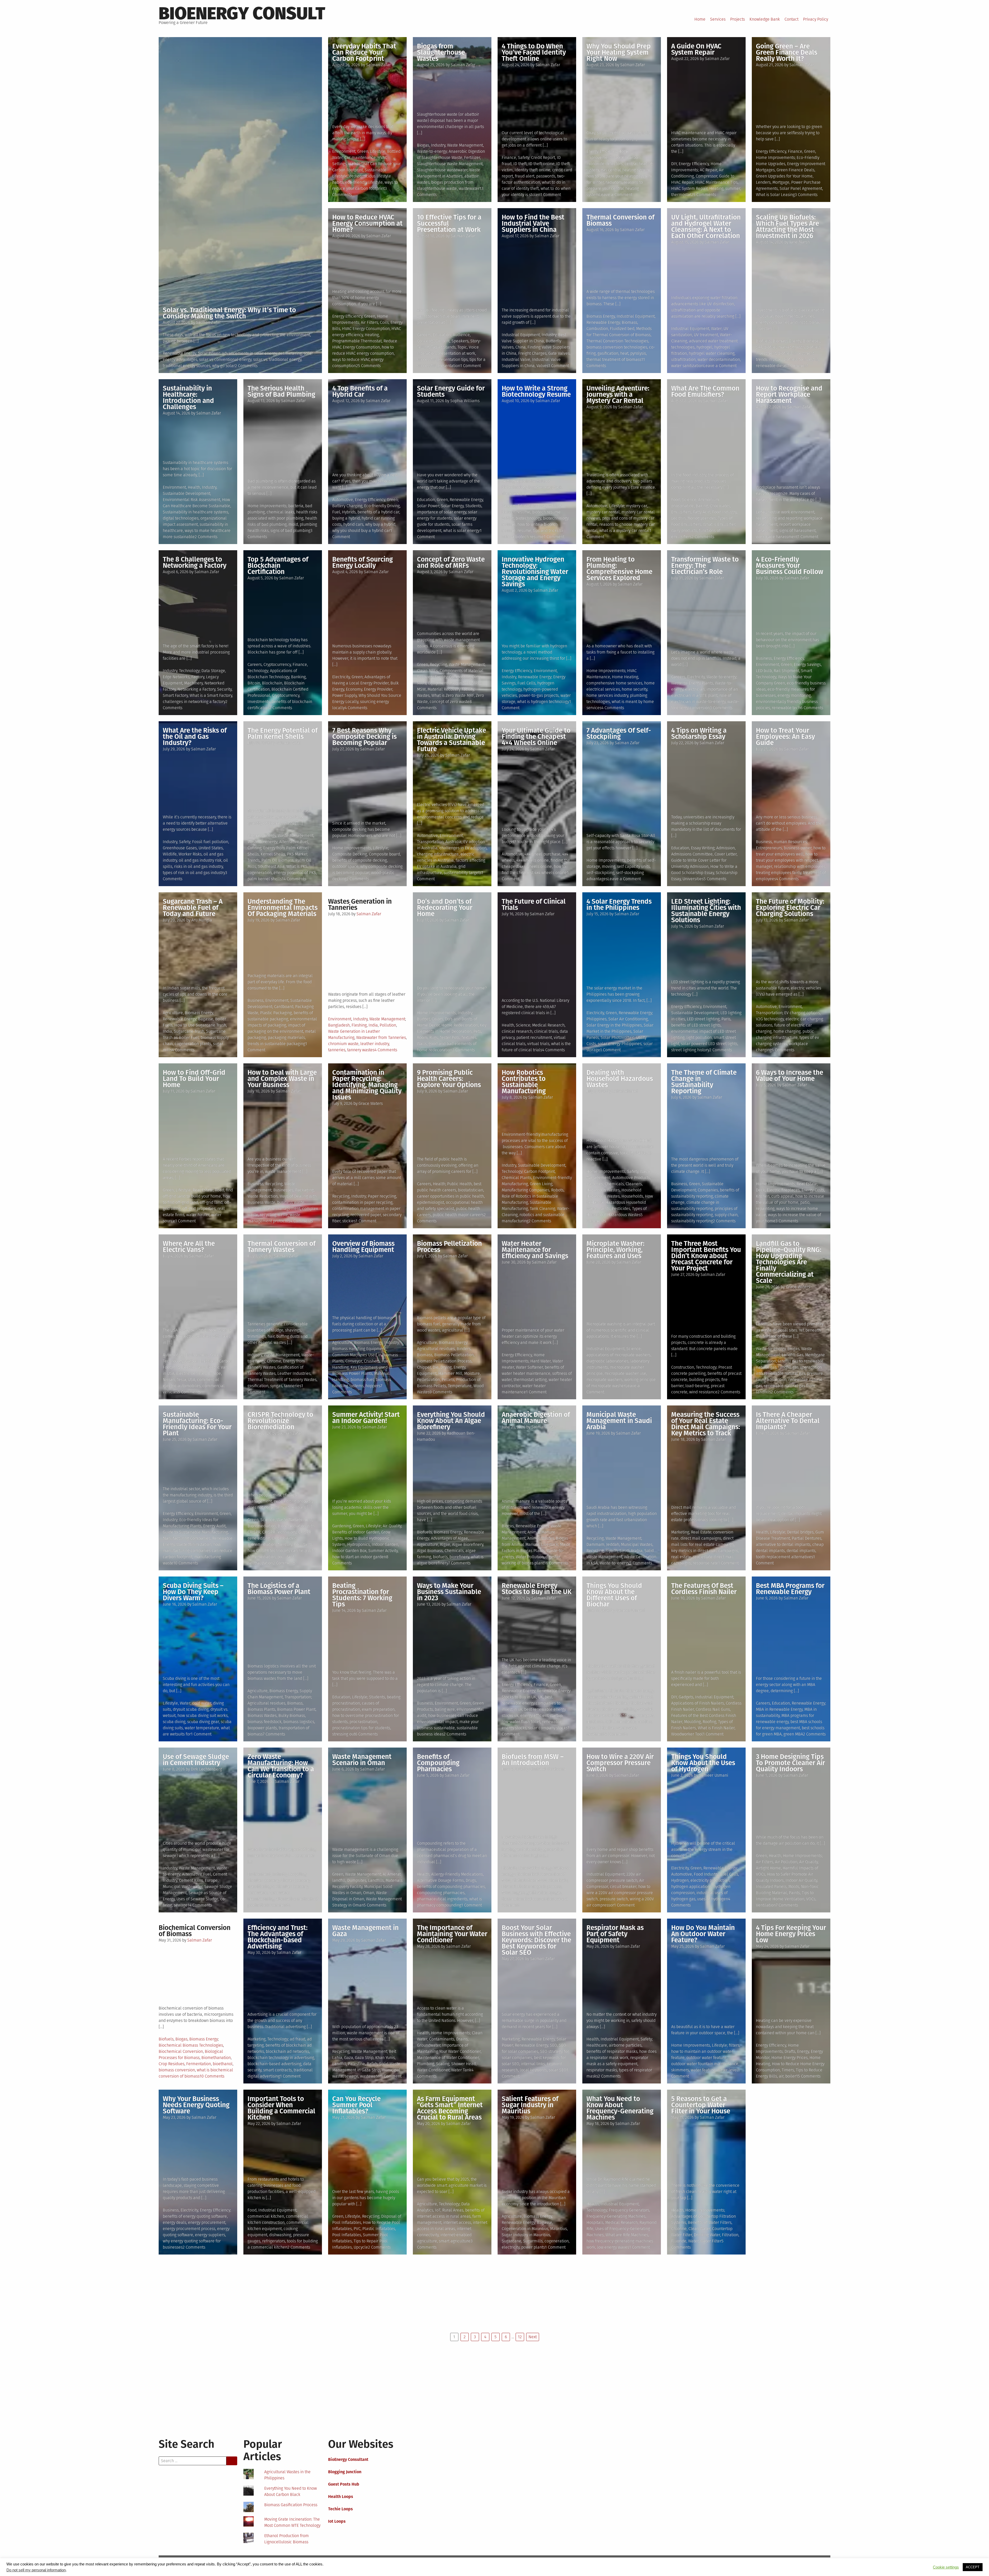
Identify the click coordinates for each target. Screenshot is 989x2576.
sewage (181, 1905)
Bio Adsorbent (599, 1703)
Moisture (472, 1373)
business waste (291, 1202)
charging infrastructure (438, 854)
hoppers (373, 1386)
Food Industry (724, 512)
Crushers (372, 1361)
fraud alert (525, 176)
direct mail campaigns (701, 1538)
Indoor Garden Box (349, 1551)
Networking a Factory (196, 689)
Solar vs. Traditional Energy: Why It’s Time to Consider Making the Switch (229, 313)
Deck (760, 1190)
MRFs (477, 683)
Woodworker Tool (687, 1734)
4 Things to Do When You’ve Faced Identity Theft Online (534, 52)
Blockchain (272, 683)
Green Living (541, 1184)
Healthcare (597, 2045)
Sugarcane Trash (189, 1031)
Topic (462, 347)
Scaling (443, 2064)
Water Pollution (530, 1557)
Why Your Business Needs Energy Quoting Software (196, 2105)
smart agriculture (455, 2241)
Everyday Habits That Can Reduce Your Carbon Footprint (364, 52)
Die (436, 1367)
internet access (457, 2222)
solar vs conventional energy (225, 359)
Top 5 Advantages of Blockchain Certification (278, 566)
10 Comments (186, 1563)
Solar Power (209, 353)
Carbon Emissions (201, 1361)
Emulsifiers (681, 512)
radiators (614, 182)
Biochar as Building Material (627, 1709)
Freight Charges (532, 353)
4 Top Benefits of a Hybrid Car (360, 391)
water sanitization (687, 366)
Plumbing (426, 2064)
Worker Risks (190, 854)
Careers (424, 335)
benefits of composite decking (360, 860)
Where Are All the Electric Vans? (189, 1247)
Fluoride (679, 2241)
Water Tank (461, 2070)
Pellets (448, 1380)
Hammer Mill (450, 1373)
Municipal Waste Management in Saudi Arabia (619, 1421)
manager (764, 866)
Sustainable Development (186, 493)
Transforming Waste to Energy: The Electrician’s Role (705, 566)
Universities (693, 879)
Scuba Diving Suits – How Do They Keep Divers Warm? (193, 1592)
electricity (511, 2247)
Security (224, 689)
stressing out (344, 1734)
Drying (446, 1367)
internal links (533, 2064)
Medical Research (548, 1025)
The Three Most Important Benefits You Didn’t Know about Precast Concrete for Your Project (706, 1256)
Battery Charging (347, 506)
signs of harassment (798, 531)
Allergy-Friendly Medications (457, 1874)
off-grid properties (199, 1209)
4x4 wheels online (533, 860)
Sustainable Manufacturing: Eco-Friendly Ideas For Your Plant (197, 1424)
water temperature (202, 1728)
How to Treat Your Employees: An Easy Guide (785, 737)
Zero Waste (258, 1893)
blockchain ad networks (287, 2051)
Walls (422, 1044)
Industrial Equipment (521, 335)
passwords (546, 176)
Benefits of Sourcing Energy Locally (363, 562)
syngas (276, 1386)
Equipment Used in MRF (449, 683)
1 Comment (551, 195)
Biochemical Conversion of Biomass (195, 1931)
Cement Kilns (191, 1880)
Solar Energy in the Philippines (614, 1025)
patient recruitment (534, 1037)
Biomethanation (216, 2058)
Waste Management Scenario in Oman (362, 1760)
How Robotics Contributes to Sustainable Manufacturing (524, 1082)
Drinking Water (707, 2235)
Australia (453, 842)
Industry (438, 145)
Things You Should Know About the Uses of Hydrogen (703, 1763)
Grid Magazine (246, 2567)
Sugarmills (533, 2241)
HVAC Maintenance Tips (716, 182)
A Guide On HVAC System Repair (696, 49)
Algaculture (428, 1544)
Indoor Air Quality (801, 1880)
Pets (477, 1031)
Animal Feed (641, 1697)
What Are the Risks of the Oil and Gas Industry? (195, 737)
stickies (349, 1221)
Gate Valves (559, 353)
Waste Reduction (263, 1196)
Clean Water (699, 2229)
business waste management (274, 1209)
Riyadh (612, 1551)
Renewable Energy (179, 353)
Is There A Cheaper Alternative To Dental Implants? (788, 1421)
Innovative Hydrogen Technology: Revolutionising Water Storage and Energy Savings (535, 572)
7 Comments (459, 1563)
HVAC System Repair (689, 188)
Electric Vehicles (191, 1373)
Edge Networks (176, 677)
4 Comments (356, 708)
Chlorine (679, 2229)
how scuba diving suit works (203, 1715)
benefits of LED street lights (696, 1025)
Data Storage (213, 671)
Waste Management (465, 145)
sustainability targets (463, 873)
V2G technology (770, 1019)
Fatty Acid (702, 512)
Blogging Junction (345, 2472)
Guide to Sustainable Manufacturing (195, 1532)
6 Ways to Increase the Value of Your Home (790, 1076)
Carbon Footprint (539, 1171)
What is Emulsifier (719, 524)
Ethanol (509, 1887)
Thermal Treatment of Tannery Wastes (282, 1380)
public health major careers (458, 1215)
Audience (461, 335)
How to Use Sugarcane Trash (200, 1025)
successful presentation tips (442, 359)
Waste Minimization (194, 1544)
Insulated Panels (771, 1887)
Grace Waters (371, 1103)
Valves (542, 366)
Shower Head (463, 2064)
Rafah (372, 2064)
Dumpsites (357, 1880)
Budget (423, 1019)
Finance (509, 158)
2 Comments (246, 366)
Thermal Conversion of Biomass (620, 220)
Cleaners (634, 1184)
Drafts (790, 2051)
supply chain (726, 1215)
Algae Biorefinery (468, 1544)
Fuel (336, 512)
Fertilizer (472, 158)
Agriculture (173, 1013)
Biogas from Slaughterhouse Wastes (441, 52)
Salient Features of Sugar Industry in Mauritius (530, 2105)
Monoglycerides (702, 518)
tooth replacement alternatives (785, 1557)
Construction (683, 1367)
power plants (533, 2247)
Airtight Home (768, 1868)
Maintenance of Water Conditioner (448, 2058)
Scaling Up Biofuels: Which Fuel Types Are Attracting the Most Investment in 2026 (787, 227)
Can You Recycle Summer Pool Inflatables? (356, 2105)
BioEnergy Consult (242, 13)
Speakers (460, 341)
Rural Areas (453, 2210)
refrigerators (274, 2241)
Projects (738, 19)
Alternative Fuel (294, 842)
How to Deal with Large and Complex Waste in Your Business (282, 1079)
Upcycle (361, 2247)
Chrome (274, 1361)
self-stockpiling (600, 873)
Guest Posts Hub (344, 2484)
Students (473, 506)
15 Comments (808, 2076)
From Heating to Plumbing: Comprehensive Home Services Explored (619, 569)
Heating (716, 188)
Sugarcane (511, 2241)
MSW (421, 689)
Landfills (376, 1880)
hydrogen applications (691, 1887)
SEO (553, 2045)
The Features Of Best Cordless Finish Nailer (704, 1589)
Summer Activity (383, 1551)
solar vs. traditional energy (277, 359)
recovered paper (366, 1215)
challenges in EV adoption (463, 848)
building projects (704, 1380)
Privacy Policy (816, 19)
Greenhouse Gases (180, 848)
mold (293, 524)
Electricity (341, 677)
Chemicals (614, 1184)
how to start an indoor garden (359, 1557)
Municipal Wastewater (183, 1887)
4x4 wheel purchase (542, 854)
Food (676, 500)
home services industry (607, 695)
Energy (459, 1367)
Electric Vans (193, 1367)
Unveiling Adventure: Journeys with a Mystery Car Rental (618, 395)
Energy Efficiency (602, 151)
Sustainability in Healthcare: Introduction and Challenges (188, 398)
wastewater (469, 188)
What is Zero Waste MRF (453, 695)
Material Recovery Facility (451, 689)
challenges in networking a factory (194, 702)
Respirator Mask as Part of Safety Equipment (615, 1934)
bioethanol (223, 2064)
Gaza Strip (364, 2058)
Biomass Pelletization (454, 1355)
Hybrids (349, 512)
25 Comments (704, 195)
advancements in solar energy (249, 353)
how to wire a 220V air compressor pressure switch (620, 1893)
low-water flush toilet (521, 1722)
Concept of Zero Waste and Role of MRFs (451, 562)
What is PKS (297, 866)
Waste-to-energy (432, 151)
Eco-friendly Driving (382, 506)
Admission (726, 848)
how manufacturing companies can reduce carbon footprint (198, 1551)
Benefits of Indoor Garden (356, 1532)
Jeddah (613, 1544)
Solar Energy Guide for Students (451, 391)
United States (211, 848)
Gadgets (686, 1697)
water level (728, 2070)
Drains (462, 2039)
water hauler (198, 1215)
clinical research (517, 1031)
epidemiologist (430, 1202)
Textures (469, 1037)
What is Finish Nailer (716, 1728)
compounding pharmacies (441, 1893)
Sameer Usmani (630, 1610)
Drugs (471, 1880)
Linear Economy (295, 1880)
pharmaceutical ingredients (442, 1899)
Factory (198, 677)
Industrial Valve (516, 359)
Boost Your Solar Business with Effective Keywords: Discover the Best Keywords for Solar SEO (536, 1940)
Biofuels (763, 341)
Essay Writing (549, 506)
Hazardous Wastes (603, 1190)
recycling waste (274, 1215)
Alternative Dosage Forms (440, 1880)
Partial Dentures (807, 1538)
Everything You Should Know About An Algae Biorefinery (451, 1421)
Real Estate (203, 1190)
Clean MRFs (427, 671)
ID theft (520, 164)
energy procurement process (189, 2229)
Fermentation (199, 2064)
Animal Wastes (541, 1538)
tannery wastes (361, 1050)
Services (718, 19)
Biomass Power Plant (296, 1709)
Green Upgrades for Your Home (784, 176)
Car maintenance (360, 158)
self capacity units (633, 866)
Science (689, 500)
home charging (787, 1031)
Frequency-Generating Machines (616, 2216)
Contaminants (442, 2039)
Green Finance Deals (795, 170)
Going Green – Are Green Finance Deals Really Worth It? (787, 52)
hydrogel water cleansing (712, 353)
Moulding (692, 1722)
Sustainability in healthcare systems (195, 512)
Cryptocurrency (277, 664)
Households (632, 1196)
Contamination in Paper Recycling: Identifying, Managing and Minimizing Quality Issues (367, 1085)
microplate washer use (625, 1373)
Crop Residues (172, 2064)
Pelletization (428, 1380)
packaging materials (286, 1037)
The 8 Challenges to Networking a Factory (195, 562)
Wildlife (170, 854)
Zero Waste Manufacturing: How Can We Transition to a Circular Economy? (281, 1766)
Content (443, 341)
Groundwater (429, 2045)
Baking (702, 506)
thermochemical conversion (527, 1899)
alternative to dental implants (783, 1544)
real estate (681, 1557)
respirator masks (602, 2070)
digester (553, 1557)
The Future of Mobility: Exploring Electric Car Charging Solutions (790, 908)
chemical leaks (280, 512)
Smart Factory (175, 695)
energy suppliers (210, 2235)
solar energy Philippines (620, 1044)
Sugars (518, 1893)
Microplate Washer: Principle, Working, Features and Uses (615, 1250)
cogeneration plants (193, 1044)
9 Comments (441, 1392)
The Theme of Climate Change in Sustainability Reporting (704, 1082)
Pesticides (621, 1209)
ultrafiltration (683, 359)
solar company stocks (548, 1728)
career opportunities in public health (450, 1196)
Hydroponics (359, 1544)
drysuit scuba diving (191, 1709)
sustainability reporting (692, 1221)
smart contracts (278, 2070)
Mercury (285, 1544)
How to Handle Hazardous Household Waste (620, 1202)
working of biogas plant (523, 1563)
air (781, 2076)
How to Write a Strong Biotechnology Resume (536, 391)
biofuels (440, 1557)
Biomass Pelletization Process (449, 1247)
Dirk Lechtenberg (206, 1769)
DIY (674, 164)
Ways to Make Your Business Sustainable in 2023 (449, 1592)
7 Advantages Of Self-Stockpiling (619, 734)
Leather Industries (294, 1373)
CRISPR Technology (279, 1532)
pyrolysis (638, 353)
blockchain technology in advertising (281, 2058)
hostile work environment (791, 512)
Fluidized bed (622, 329)
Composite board (384, 854)
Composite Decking (350, 854)
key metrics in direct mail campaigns (705, 1551)
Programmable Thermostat (357, 341)
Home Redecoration (460, 1025)
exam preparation (378, 1709)
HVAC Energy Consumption (366, 329)
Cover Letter (726, 854)
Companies (708, 1190)
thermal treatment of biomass (614, 359)
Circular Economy (263, 1880)
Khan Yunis (385, 2058)
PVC (357, 2229)
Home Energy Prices (790, 2058)
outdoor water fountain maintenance (705, 2064)
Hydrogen (680, 1880)
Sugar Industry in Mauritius (526, 2235)
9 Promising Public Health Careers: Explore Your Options (449, 1079)
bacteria (296, 506)
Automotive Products (631, 1178)
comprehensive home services (614, 683)
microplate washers (604, 1380)
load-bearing (697, 1386)
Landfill (339, 2064)
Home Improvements (775, 158)
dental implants (801, 1551)
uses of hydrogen (713, 1899)
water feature (703, 2070)
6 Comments (812, 708)
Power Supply (344, 695)
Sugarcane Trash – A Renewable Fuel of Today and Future (193, 908)
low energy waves (613, 2247)
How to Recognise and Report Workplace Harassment (789, 395)
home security (634, 689)
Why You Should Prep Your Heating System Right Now (619, 52)
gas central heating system (625, 170)
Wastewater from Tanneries (381, 1037)
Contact (791, 19)
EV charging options (802, 1013)
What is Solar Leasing (775, 195)
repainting (765, 1209)
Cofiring (254, 848)
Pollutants (303, 1544)
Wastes (423, 695)
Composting (460, 677)
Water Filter (711, 2241)
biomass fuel (362, 1380)
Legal (761, 512)
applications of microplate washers (619, 1355)
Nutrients (595, 1722)
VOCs (811, 1899)
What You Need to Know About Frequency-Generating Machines (620, 2108)
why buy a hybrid (380, 524)
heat (624, 353)
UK (540, 1697)
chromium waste (343, 1044)
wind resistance (703, 1392)
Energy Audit (214, 1526)
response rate (705, 1563)
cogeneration (260, 873)
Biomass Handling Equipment (359, 1349)
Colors (437, 1019)
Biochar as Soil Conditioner (611, 1715)
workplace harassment (777, 537)
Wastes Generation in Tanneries (360, 905)
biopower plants (262, 1728)
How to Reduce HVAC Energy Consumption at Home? (367, 223)
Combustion (597, 329)
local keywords (533, 2070)
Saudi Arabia (631, 1551)
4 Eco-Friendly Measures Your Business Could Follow (790, 566)
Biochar (621, 1703)
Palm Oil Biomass (278, 860)
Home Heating (625, 677)
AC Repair (708, 170)
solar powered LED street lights (709, 1044)
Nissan (169, 1380)
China (521, 347)
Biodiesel (812, 341)
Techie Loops (340, 2509)
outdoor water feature (706, 2058)
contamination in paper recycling (362, 1202)
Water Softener (529, 1367)
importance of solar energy (442, 512)
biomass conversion (177, 2070)
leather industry (375, 1044)
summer (733, 188)
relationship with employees (800, 866)
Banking (298, 677)
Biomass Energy (601, 316)
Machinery (193, 683)
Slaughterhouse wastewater (442, 170)
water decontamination (719, 359)
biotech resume (516, 512)
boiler (620, 158)
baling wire (445, 1709)
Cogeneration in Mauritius (525, 2229)
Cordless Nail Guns (713, 1709)
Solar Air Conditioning (628, 1019)
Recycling (438, 664)
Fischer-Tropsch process (539, 1887)
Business (764, 658)
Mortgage (781, 182)
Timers (788, 2070)
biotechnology (528, 518)
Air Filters (369, 322)
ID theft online (542, 164)
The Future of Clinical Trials (534, 905)
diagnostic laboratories (607, 1361)
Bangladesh (339, 1025)
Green (363, 151)
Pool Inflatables (347, 2235)
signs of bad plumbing (290, 531)
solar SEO (558, 2070)
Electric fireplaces (783, 1190)
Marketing (680, 1532)
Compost (645, 1715)
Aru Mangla (202, 920)
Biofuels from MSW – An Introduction (533, 1760)
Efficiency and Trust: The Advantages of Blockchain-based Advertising (278, 1937)
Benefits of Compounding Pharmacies (438, 1763)
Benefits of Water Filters (710, 2222)
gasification (608, 353)
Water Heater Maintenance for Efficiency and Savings (535, 1250)
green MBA (793, 1734)
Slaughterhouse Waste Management (450, 164)
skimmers (680, 2070)
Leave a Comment (616, 195)
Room (422, 1037)
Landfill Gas (792, 1355)
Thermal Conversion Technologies (617, 341)
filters (734, 2045)
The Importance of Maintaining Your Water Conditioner (452, 1934)
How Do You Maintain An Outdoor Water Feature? (703, 1934)
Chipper (424, 1367)
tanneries (337, 1050)
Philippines (596, 1019)
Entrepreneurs (769, 848)
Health (194, 487)
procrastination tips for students (361, 1728)
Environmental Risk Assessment (191, 500)
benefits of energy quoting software (195, 2216)
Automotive (343, 500)
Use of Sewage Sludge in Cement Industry (196, 1760)
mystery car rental (603, 512)
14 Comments (294, 879)
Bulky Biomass (292, 1715)
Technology (189, 671)
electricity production (710, 1880)
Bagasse (206, 1019)
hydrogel (704, 347)
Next (533, 2337)
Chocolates (720, 506)
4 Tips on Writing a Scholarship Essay (699, 734)
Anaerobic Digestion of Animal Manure (536, 1418)
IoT (438, 2210)
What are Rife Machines (627, 2235)
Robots (557, 1190)
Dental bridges (800, 1532)
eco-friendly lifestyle (364, 182)
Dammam (595, 1544)
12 (520, 2337)
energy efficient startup (541, 1715)
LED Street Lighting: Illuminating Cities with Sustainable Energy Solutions (706, 911)
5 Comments (715, 879)
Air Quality (392, 1526)
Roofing (709, 1722)
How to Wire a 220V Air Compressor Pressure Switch (620, 1763)
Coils (384, 322)
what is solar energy (462, 531)
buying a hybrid (346, 518)
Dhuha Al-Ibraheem (548, 1769)
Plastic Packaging (276, 1013)
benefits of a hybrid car (378, 512)
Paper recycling (382, 1196)
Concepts (425, 341)
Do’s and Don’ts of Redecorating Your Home (445, 908)
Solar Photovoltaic (617, 1037)
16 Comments (556, 1563)
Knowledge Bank (765, 19)
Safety (524, 158)
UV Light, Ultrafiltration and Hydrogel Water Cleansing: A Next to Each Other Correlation (706, 227)
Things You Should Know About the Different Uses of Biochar (614, 1595)
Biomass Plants (261, 1709)
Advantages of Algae (449, 1538)
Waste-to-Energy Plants (692, 683)
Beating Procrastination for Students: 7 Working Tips (362, 1595)
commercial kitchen (266, 2216)
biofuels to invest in (801, 359)
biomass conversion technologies (617, 347)
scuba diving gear (203, 1722)
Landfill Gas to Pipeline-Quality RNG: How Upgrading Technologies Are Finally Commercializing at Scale (789, 1262)
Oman (369, 1893)
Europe (215, 1373)
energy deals (174, 2222)
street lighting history (690, 1050)
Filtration (730, 2235)
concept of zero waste (450, 702)
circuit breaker (623, 1887)
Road (219, 1190)
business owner (798, 848)
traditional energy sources (187, 366)
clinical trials (546, 1031)
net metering (290, 353)
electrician (695, 689)
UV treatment (706, 335)
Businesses (283, 1190)
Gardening (342, 1526)
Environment (344, 151)
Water (716, 329)
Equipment (427, 1373)
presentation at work (456, 353)
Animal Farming (614, 1697)
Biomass (629, 322)
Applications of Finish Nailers (698, 1703)
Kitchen (763, 1196)
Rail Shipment (786, 671)
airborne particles (625, 2045)
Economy (354, 689)
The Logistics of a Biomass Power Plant (279, 1589)
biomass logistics (299, 1722)
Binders (464, 1349)
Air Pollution (786, 1862)
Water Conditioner (433, 2070)
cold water (202, 1703)
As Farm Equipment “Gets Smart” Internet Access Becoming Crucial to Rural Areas (450, 2108)
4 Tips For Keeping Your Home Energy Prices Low (791, 1934)
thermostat (681, 195)
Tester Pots (450, 1037)
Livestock (550, 1544)
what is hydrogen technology (543, 702)
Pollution (388, 1025)
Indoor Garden (385, 1544)
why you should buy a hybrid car (361, 531)
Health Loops (341, 2497)
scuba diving (174, 1722)
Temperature (460, 1386)
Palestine (356, 2064)
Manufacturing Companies (526, 1190)
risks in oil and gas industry (198, 866)
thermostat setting (530, 1380)
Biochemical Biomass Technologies (191, 2045)
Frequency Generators (629, 2210)
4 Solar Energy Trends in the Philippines (619, 905)
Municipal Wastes (637, 1544)
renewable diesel (772, 366)
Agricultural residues (436, 1349)
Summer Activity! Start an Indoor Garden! (366, 1418)
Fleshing (359, 1025)
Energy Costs (813, 1190)
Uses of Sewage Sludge (197, 1899)
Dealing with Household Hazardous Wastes (620, 1079)
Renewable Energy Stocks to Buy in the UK (537, 1589)
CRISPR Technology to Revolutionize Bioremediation (280, 1421)
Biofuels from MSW (530, 1880)
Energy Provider (378, 689)
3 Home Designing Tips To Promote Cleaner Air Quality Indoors (790, 1763)
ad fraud (297, 2039)
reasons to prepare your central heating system (615, 188)
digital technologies (181, 518)
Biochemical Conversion (181, 2051)
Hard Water (540, 1361)
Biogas (423, 145)
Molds (794, 1887)
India (167, 1031)
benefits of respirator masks (612, 2051)
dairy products (684, 531)
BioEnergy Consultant (348, 2459)
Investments (259, 702)
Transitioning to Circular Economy (278, 1887)
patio (805, 1202)
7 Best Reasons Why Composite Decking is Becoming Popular (364, 737)
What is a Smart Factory (211, 695)
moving (609, 866)
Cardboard (284, 1007)
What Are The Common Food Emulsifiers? (705, 391)
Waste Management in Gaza (365, 1931)
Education (442, 335)
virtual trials (538, 1044)
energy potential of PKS (295, 873)
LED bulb (764, 671)
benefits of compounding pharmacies (451, 1887)
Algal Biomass (430, 1551)
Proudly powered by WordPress (187, 2567)
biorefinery (459, 1557)
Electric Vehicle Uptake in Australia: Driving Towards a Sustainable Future (451, 740)
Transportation (430, 842)
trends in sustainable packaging (276, 1044)
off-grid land (211, 1202)
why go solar (224, 366)
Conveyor (354, 1361)
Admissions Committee (692, 854)
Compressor (706, 176)
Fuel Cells (526, 683)
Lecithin (678, 518)
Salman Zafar (208, 322)
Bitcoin (254, 683)
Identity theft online (532, 170)
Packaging (304, 1190)
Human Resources (790, 842)
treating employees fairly (779, 873)
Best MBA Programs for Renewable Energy (790, 1589)
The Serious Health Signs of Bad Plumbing (281, 391)
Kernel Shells (273, 854)
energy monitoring (794, 695)
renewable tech (786, 708)
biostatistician (471, 1190)
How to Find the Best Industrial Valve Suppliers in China (533, 223)
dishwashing (280, 2235)
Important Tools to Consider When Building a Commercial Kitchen (281, 2108)
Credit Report (543, 158)
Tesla (181, 1380)
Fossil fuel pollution (210, 842)
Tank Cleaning (543, 1209)
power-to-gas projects (539, 695)
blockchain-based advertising (274, 2064)
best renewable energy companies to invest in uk (531, 1703)
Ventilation (766, 1905)
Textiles (645, 1722)
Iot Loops (337, 2521)
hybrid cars (353, 524)
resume (524, 531)
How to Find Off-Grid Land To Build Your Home (194, 1079)
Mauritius (559, 2229)
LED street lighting (703, 1019)
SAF (759, 347)
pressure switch (614, 1899)
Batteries (595, 1184)
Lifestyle (378, 151)
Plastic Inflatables (379, 2229)
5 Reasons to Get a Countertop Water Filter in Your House (701, 2105)
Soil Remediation (621, 1722)
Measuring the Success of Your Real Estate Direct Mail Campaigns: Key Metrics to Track (706, 1424)
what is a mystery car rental (624, 531)
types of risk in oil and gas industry (194, 873)
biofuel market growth (784, 347)
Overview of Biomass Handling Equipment (363, 1247)
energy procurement (207, 2222)
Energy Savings (807, 664)
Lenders (763, 182)
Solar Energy (452, 506)
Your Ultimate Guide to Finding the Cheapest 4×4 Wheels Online (536, 737)
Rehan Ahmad (625, 1091)
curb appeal (782, 1196)
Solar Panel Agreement (801, 188)
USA (192, 1380)
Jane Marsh (800, 242)
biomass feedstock (265, 1722)
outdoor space (345, 866)
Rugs (434, 1037)
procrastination (363, 1722)
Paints (605, 1209)
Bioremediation (262, 1526)
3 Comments (806, 195)
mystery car (637, 506)
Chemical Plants (517, 1178)
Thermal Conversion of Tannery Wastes (282, 1247)
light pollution (699, 1037)
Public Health (459, 1184)
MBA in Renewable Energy (779, 1709)
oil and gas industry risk (200, 860)
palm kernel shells (265, 879)
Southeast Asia (271, 866)
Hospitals (595, 2222)
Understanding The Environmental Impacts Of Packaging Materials (283, 908)
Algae (445, 1544)
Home (700, 19)
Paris (726, 1019)
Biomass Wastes (262, 1715)
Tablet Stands (443, 347)
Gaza (349, 2058)
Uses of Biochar (600, 1728)
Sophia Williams (465, 401)
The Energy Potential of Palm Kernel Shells (283, 734)
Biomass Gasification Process (291, 2505)
